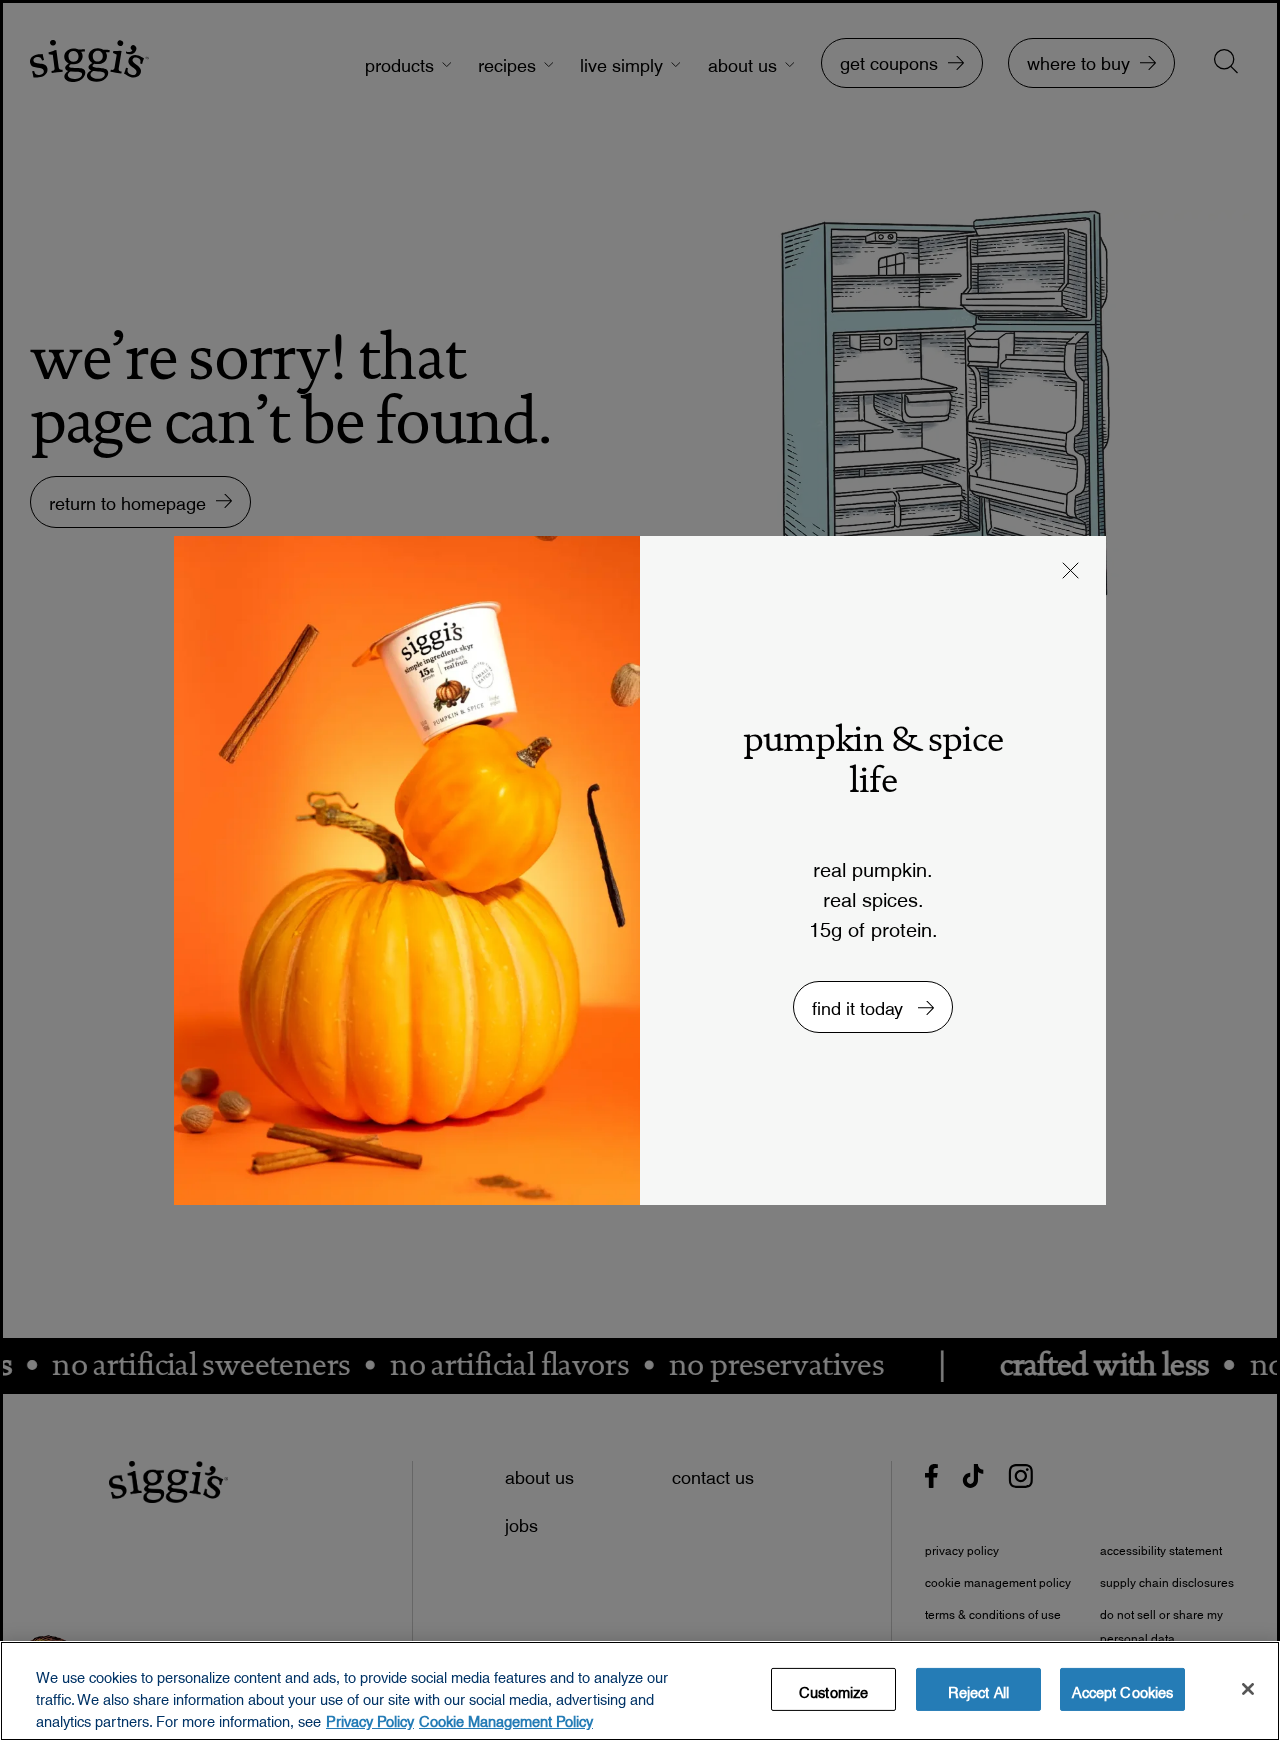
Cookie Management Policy (506, 1718)
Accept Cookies (1122, 1689)
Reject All (978, 1689)
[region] (640, 1691)
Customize (833, 1689)
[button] (1071, 573)
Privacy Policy (370, 1718)
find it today (860, 1003)
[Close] (1248, 1689)
